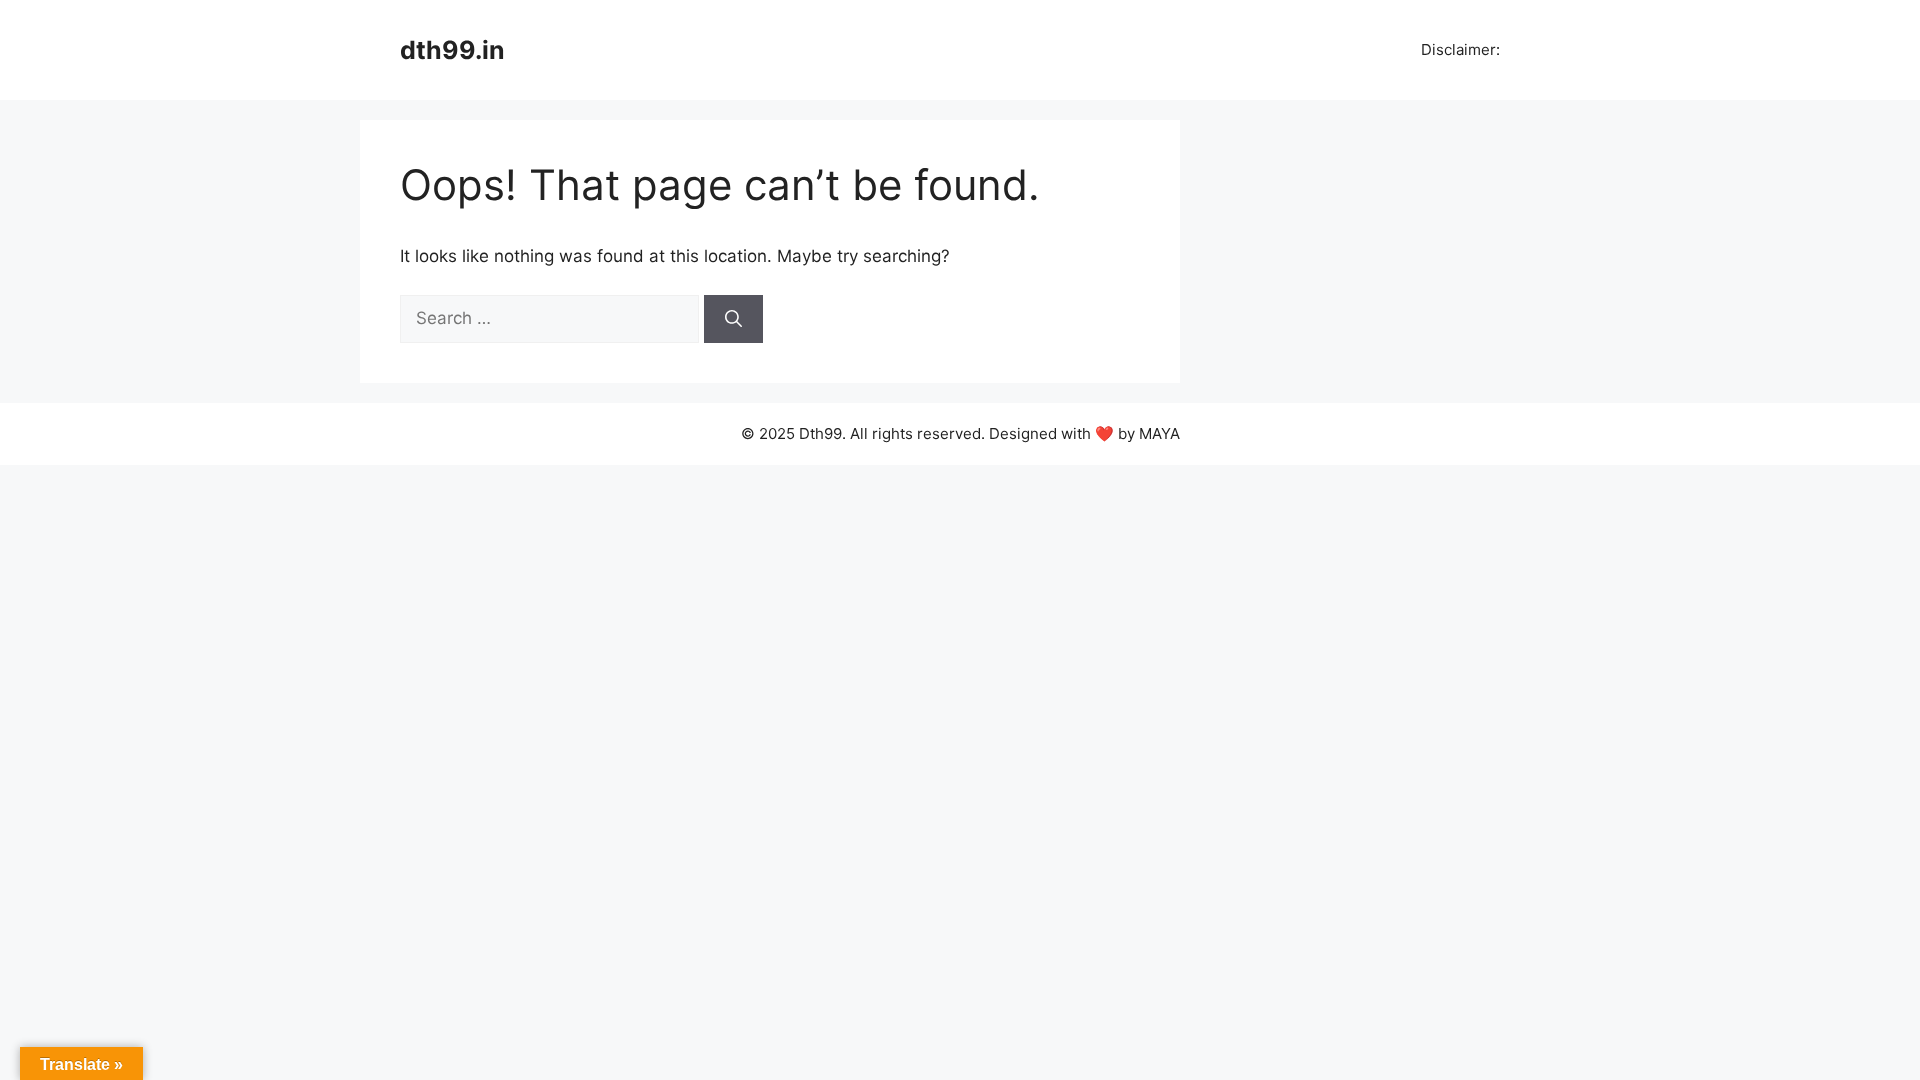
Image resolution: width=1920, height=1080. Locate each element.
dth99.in (452, 50)
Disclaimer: (1458, 49)
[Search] (733, 319)
